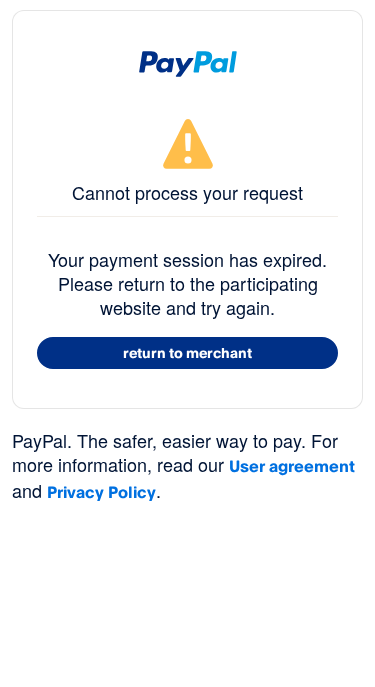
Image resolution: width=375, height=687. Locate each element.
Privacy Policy (101, 492)
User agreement (292, 466)
